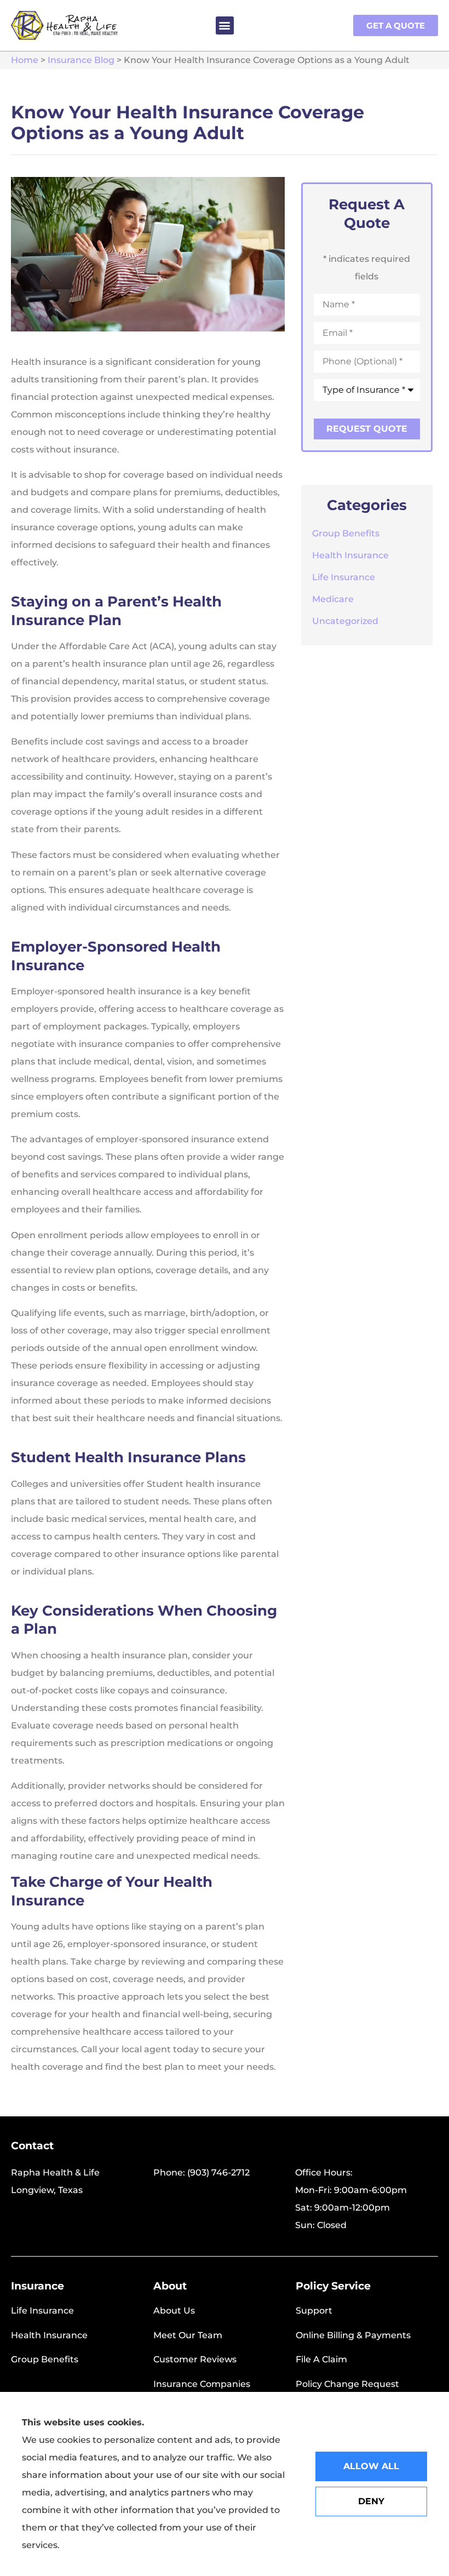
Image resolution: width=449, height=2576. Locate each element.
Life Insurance (42, 2311)
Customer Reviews (195, 2359)
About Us (174, 2311)
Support (314, 2311)
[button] (225, 25)
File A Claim (321, 2359)
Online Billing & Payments (353, 2335)
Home (25, 60)
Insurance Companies (202, 2384)
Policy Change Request (347, 2384)
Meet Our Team (188, 2335)
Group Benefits (45, 2359)
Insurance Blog (81, 60)
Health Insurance (49, 2335)
